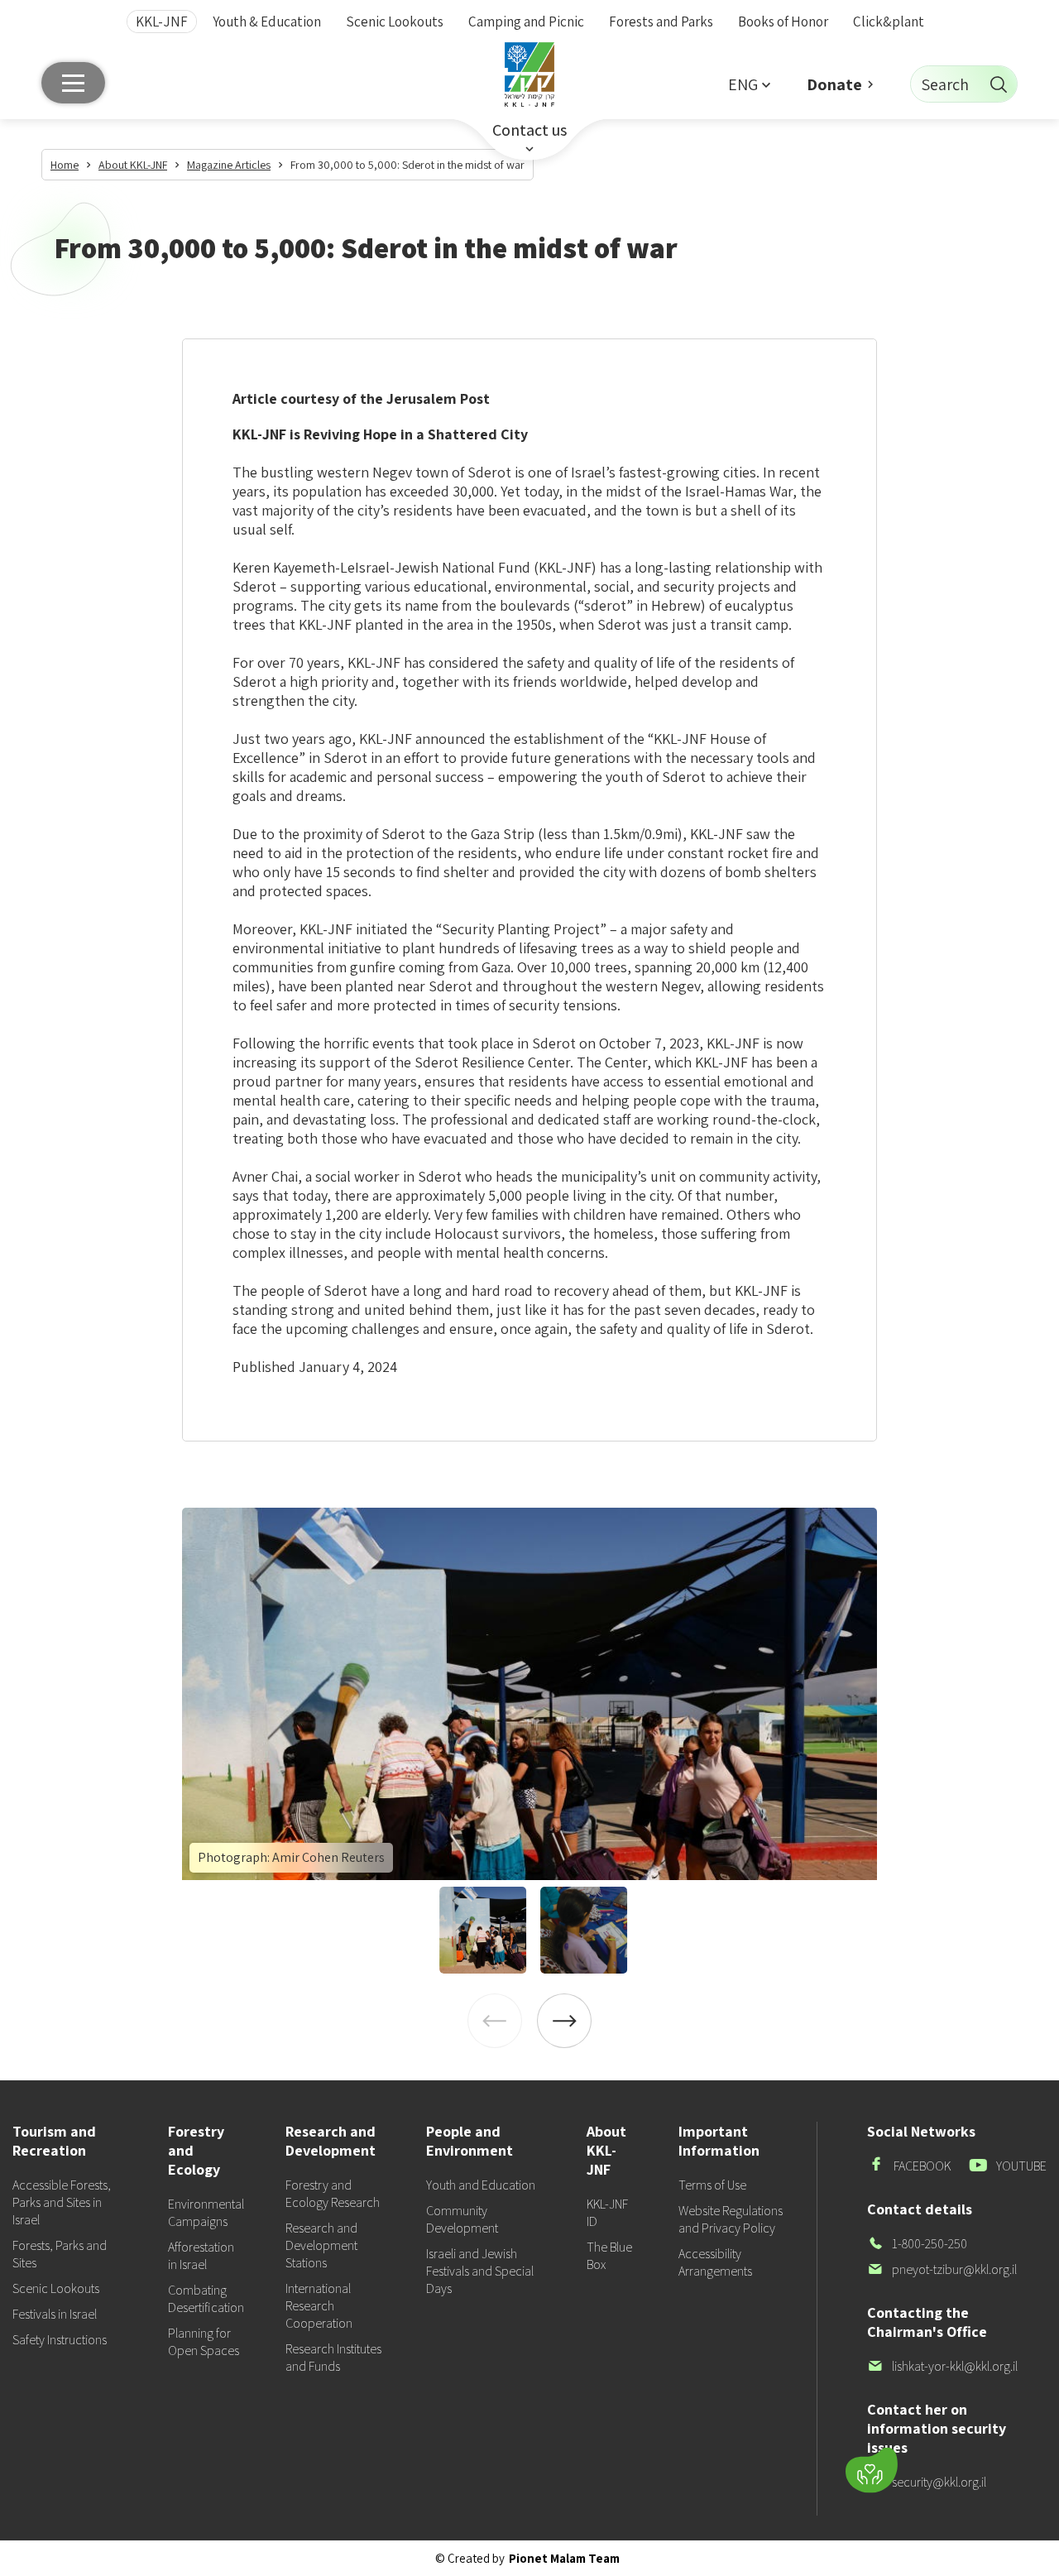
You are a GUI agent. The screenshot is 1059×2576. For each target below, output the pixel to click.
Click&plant (889, 22)
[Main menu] (73, 83)
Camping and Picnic (526, 22)
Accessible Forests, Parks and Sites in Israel (62, 2202)
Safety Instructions (60, 2340)
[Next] (564, 2021)
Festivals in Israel (55, 2314)
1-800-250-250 (917, 2244)
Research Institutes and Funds (333, 2358)
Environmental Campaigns (206, 2213)
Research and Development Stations (321, 2245)
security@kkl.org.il (927, 2482)
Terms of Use (712, 2185)
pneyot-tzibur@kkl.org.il (942, 2269)
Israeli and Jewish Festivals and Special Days (480, 2271)
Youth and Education (481, 2185)
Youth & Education (267, 22)
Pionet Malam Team (564, 2558)
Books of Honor (783, 22)
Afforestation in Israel (201, 2256)
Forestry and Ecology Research (333, 2194)
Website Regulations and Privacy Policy (731, 2219)
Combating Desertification (206, 2299)
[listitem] (529, 1694)
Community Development (462, 2219)
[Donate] (872, 2470)
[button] (749, 84)
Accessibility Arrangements (715, 2262)
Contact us (529, 130)
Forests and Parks (661, 22)
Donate (834, 84)
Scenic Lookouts (395, 22)
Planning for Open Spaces (204, 2342)
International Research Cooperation (319, 2306)
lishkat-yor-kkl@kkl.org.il (942, 2366)
